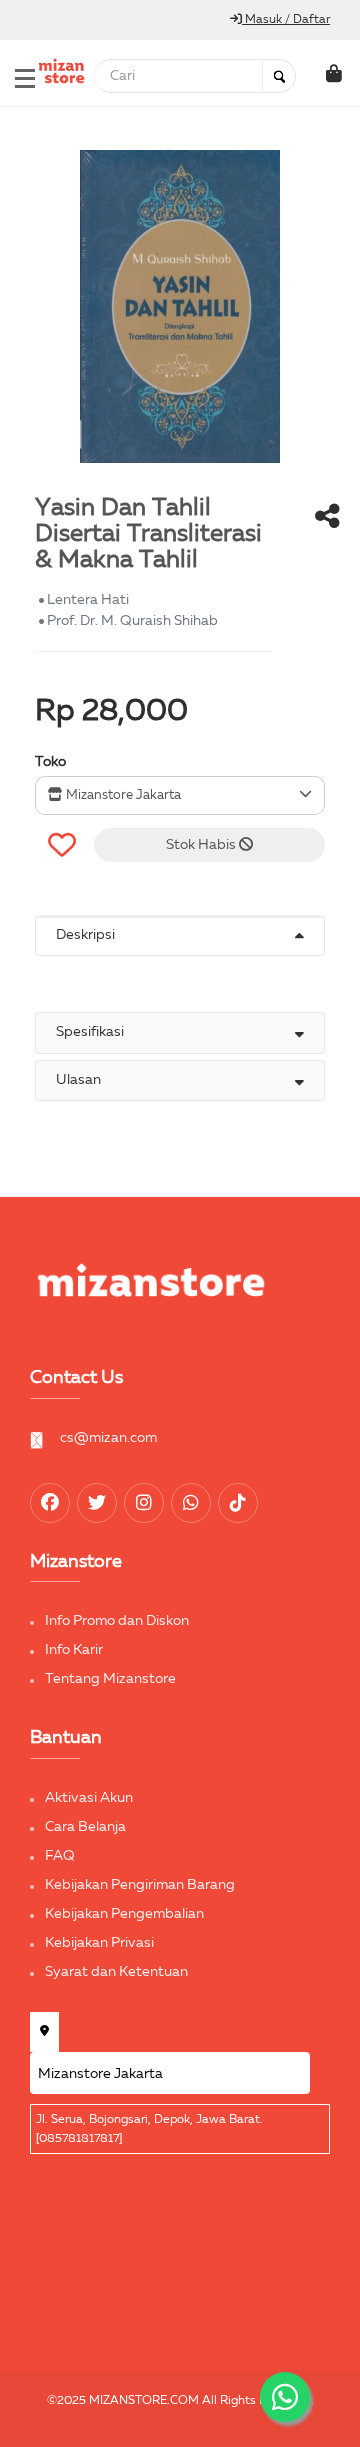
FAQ (60, 1856)
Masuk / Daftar (286, 20)
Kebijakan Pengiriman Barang (140, 1885)
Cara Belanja (85, 1827)
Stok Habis (202, 845)
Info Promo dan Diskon (117, 1621)
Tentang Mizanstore (110, 1679)
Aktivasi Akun (89, 1798)
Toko (50, 762)
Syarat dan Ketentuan (116, 1972)
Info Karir (74, 1650)
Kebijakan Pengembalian (124, 1914)
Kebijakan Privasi (99, 1943)
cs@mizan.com (108, 1438)
